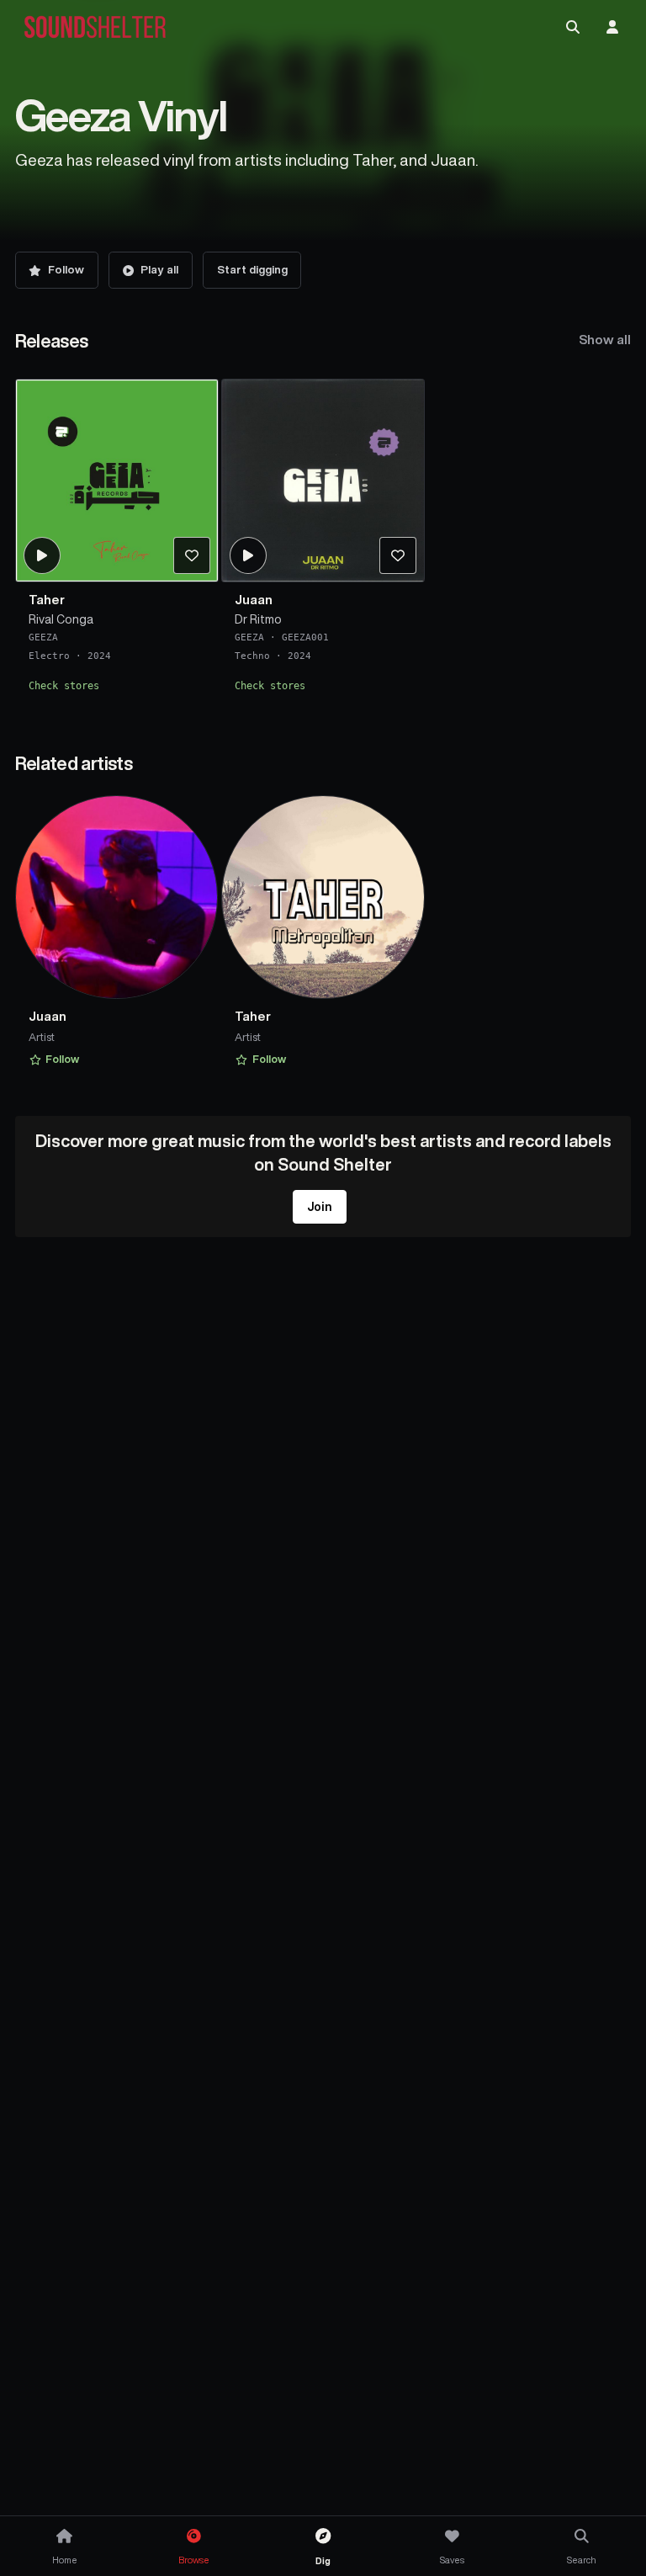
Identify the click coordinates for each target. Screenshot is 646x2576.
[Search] (573, 27)
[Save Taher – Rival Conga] (191, 555)
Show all (605, 340)
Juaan (254, 600)
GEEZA (43, 638)
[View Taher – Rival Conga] (117, 481)
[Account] (612, 27)
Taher (47, 600)
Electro (49, 656)
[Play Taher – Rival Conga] (41, 555)
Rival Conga (61, 619)
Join (320, 1207)
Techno (252, 656)
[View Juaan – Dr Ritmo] (323, 481)
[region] (323, 542)
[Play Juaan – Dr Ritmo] (248, 555)
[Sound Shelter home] (95, 27)
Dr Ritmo (258, 619)
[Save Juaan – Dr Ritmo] (398, 555)
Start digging (252, 270)
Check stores (64, 686)
